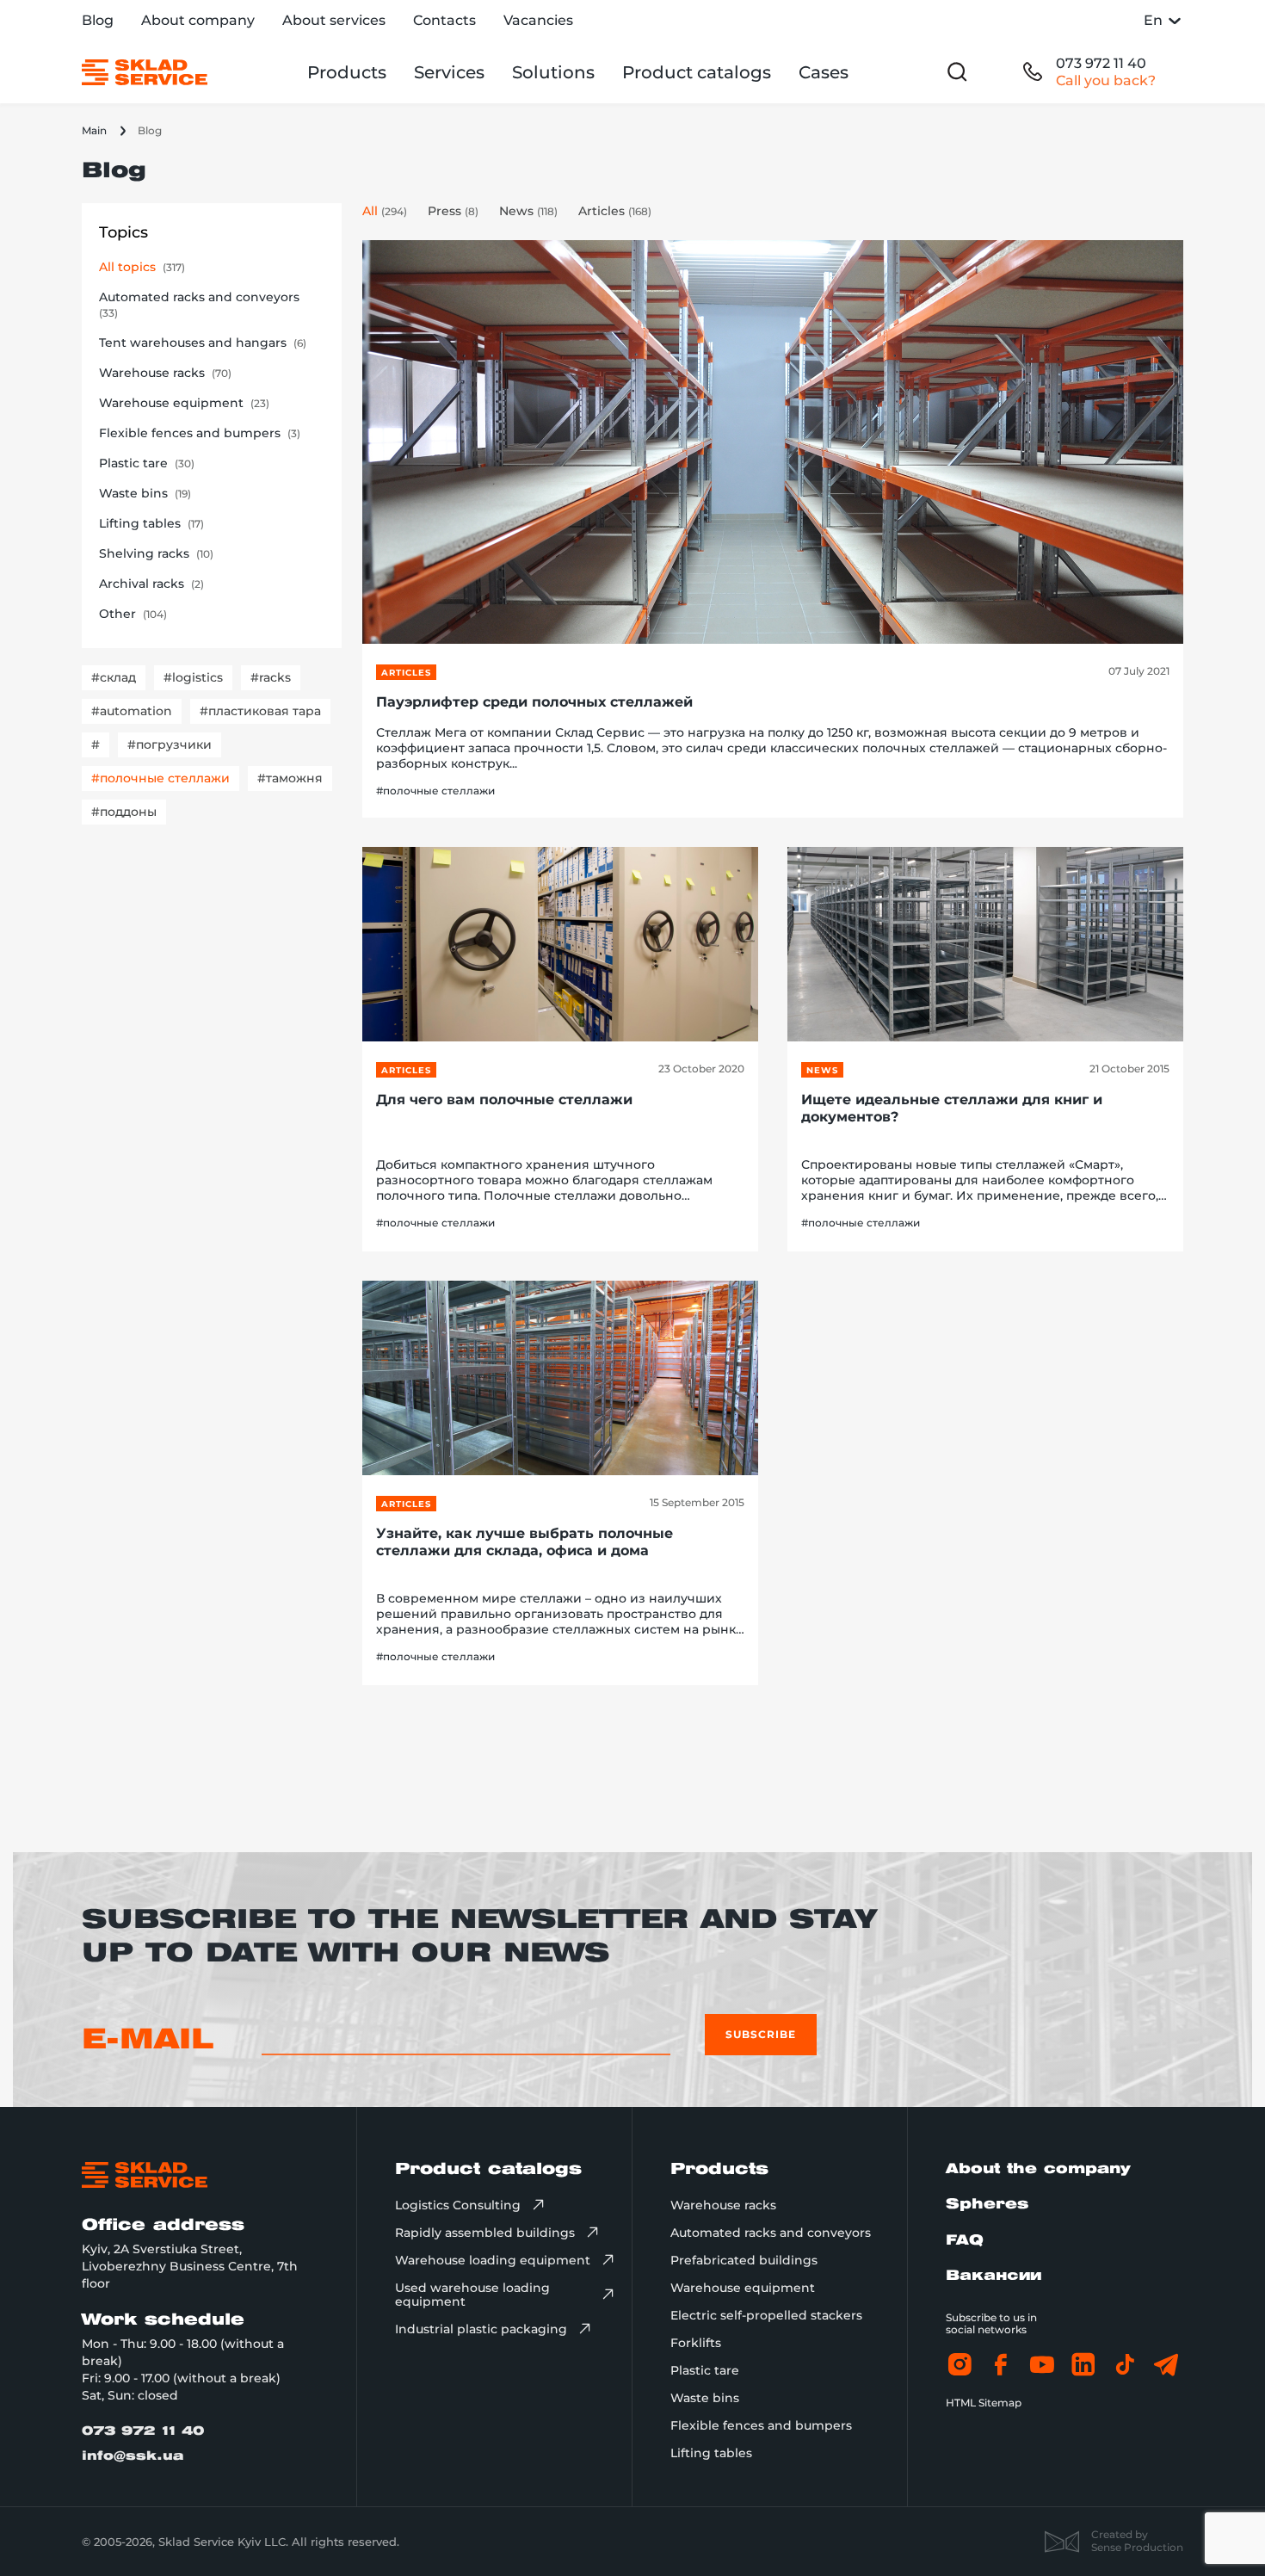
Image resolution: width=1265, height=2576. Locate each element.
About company (198, 20)
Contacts (444, 20)
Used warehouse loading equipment (472, 2295)
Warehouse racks (723, 2205)
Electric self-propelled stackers (766, 2315)
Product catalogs (697, 72)
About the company (1038, 2169)
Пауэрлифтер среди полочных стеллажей (534, 702)
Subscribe (761, 2034)
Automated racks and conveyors (771, 2233)
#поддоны (124, 812)
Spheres (987, 2205)
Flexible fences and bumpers (761, 2425)
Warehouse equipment (743, 2288)
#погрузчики (170, 744)
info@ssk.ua (133, 2457)
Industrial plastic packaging (481, 2329)
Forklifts (696, 2343)
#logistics (193, 677)
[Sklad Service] (145, 72)
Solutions (553, 72)
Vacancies (538, 20)
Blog (98, 20)
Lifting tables (711, 2453)
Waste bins (705, 2398)
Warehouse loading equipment (493, 2260)
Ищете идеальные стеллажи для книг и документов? (952, 1108)
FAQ (965, 2241)
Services (449, 72)
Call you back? (1106, 80)
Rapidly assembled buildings (485, 2233)
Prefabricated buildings (744, 2260)
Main (94, 130)
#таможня (290, 778)
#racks (271, 677)
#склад (114, 677)
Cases (824, 72)
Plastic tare (705, 2370)
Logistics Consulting (458, 2205)
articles (406, 673)
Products (347, 72)
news (822, 1070)
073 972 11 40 (1101, 63)
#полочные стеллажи (160, 778)
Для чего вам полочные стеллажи (504, 1100)
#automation (132, 711)
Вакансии (993, 2276)
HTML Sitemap (984, 2403)
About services (334, 20)
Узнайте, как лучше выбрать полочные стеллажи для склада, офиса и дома (525, 1542)
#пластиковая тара (260, 711)
